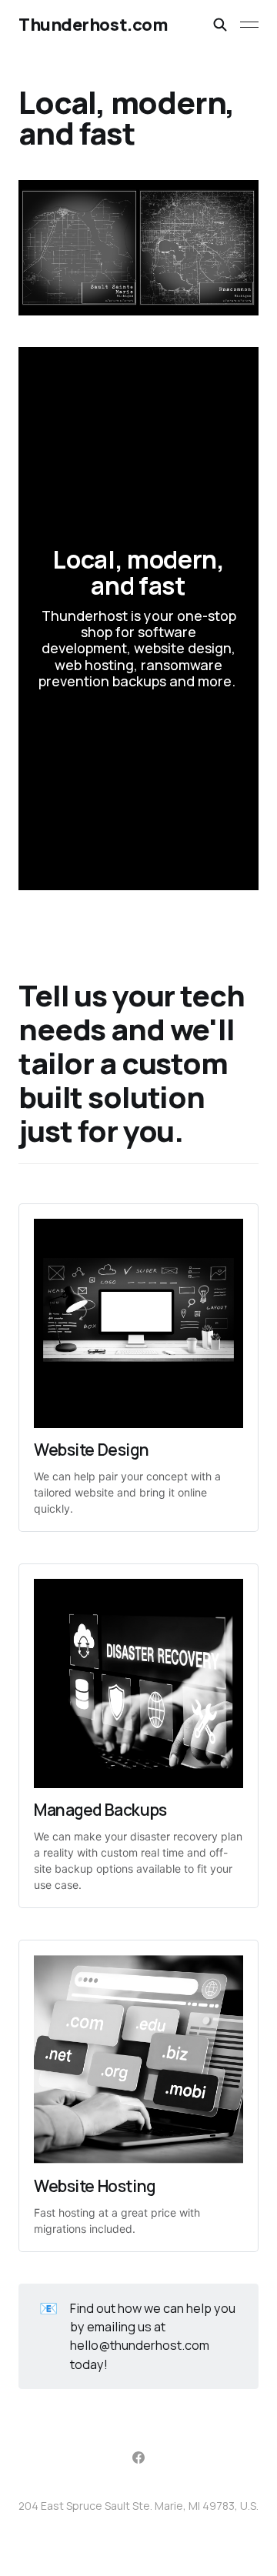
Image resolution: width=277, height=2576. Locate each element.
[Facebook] (138, 2458)
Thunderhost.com (93, 25)
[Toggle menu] (249, 25)
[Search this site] (220, 25)
